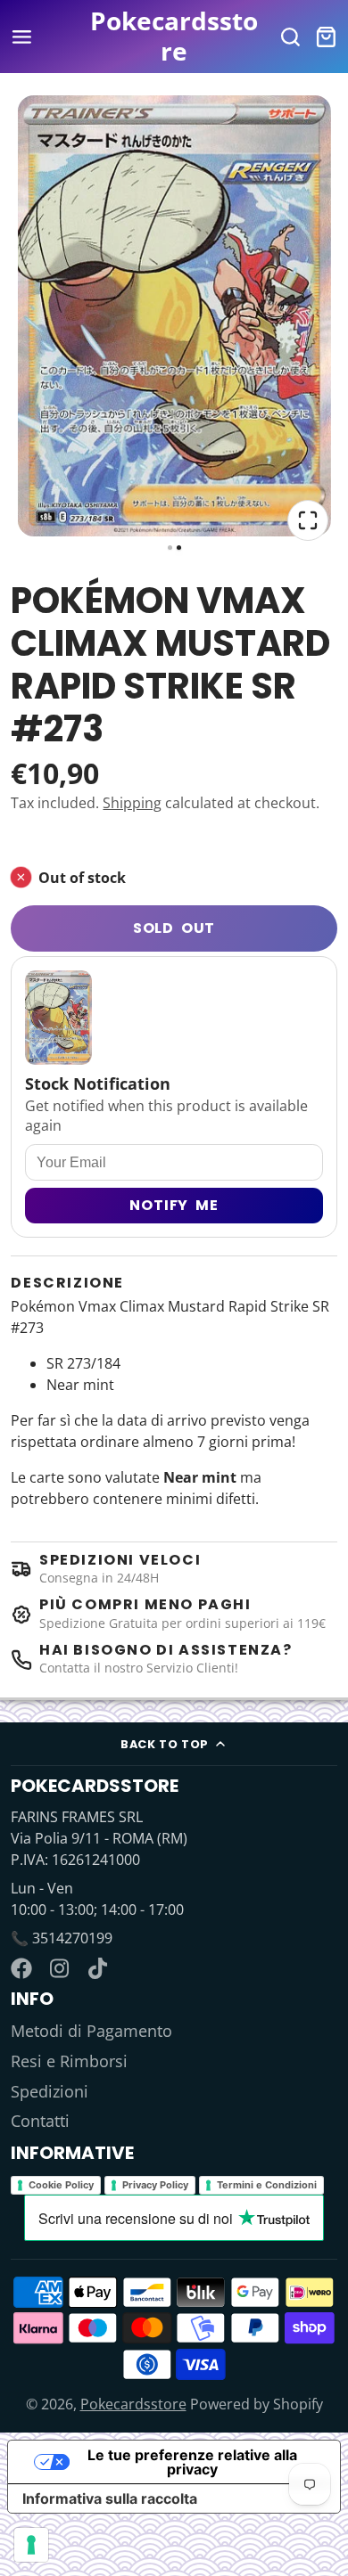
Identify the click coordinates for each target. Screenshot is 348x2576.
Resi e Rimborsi (69, 2061)
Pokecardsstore (133, 2404)
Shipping (132, 803)
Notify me (174, 1205)
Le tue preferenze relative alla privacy (192, 2462)
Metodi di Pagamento (91, 2031)
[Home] (174, 36)
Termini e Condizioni (267, 2185)
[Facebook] (21, 1968)
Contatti (40, 2121)
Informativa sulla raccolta (110, 2498)
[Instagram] (61, 1968)
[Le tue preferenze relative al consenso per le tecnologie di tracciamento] (31, 2545)
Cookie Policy (61, 2185)
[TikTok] (99, 1968)
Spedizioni (50, 2091)
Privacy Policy (155, 2185)
